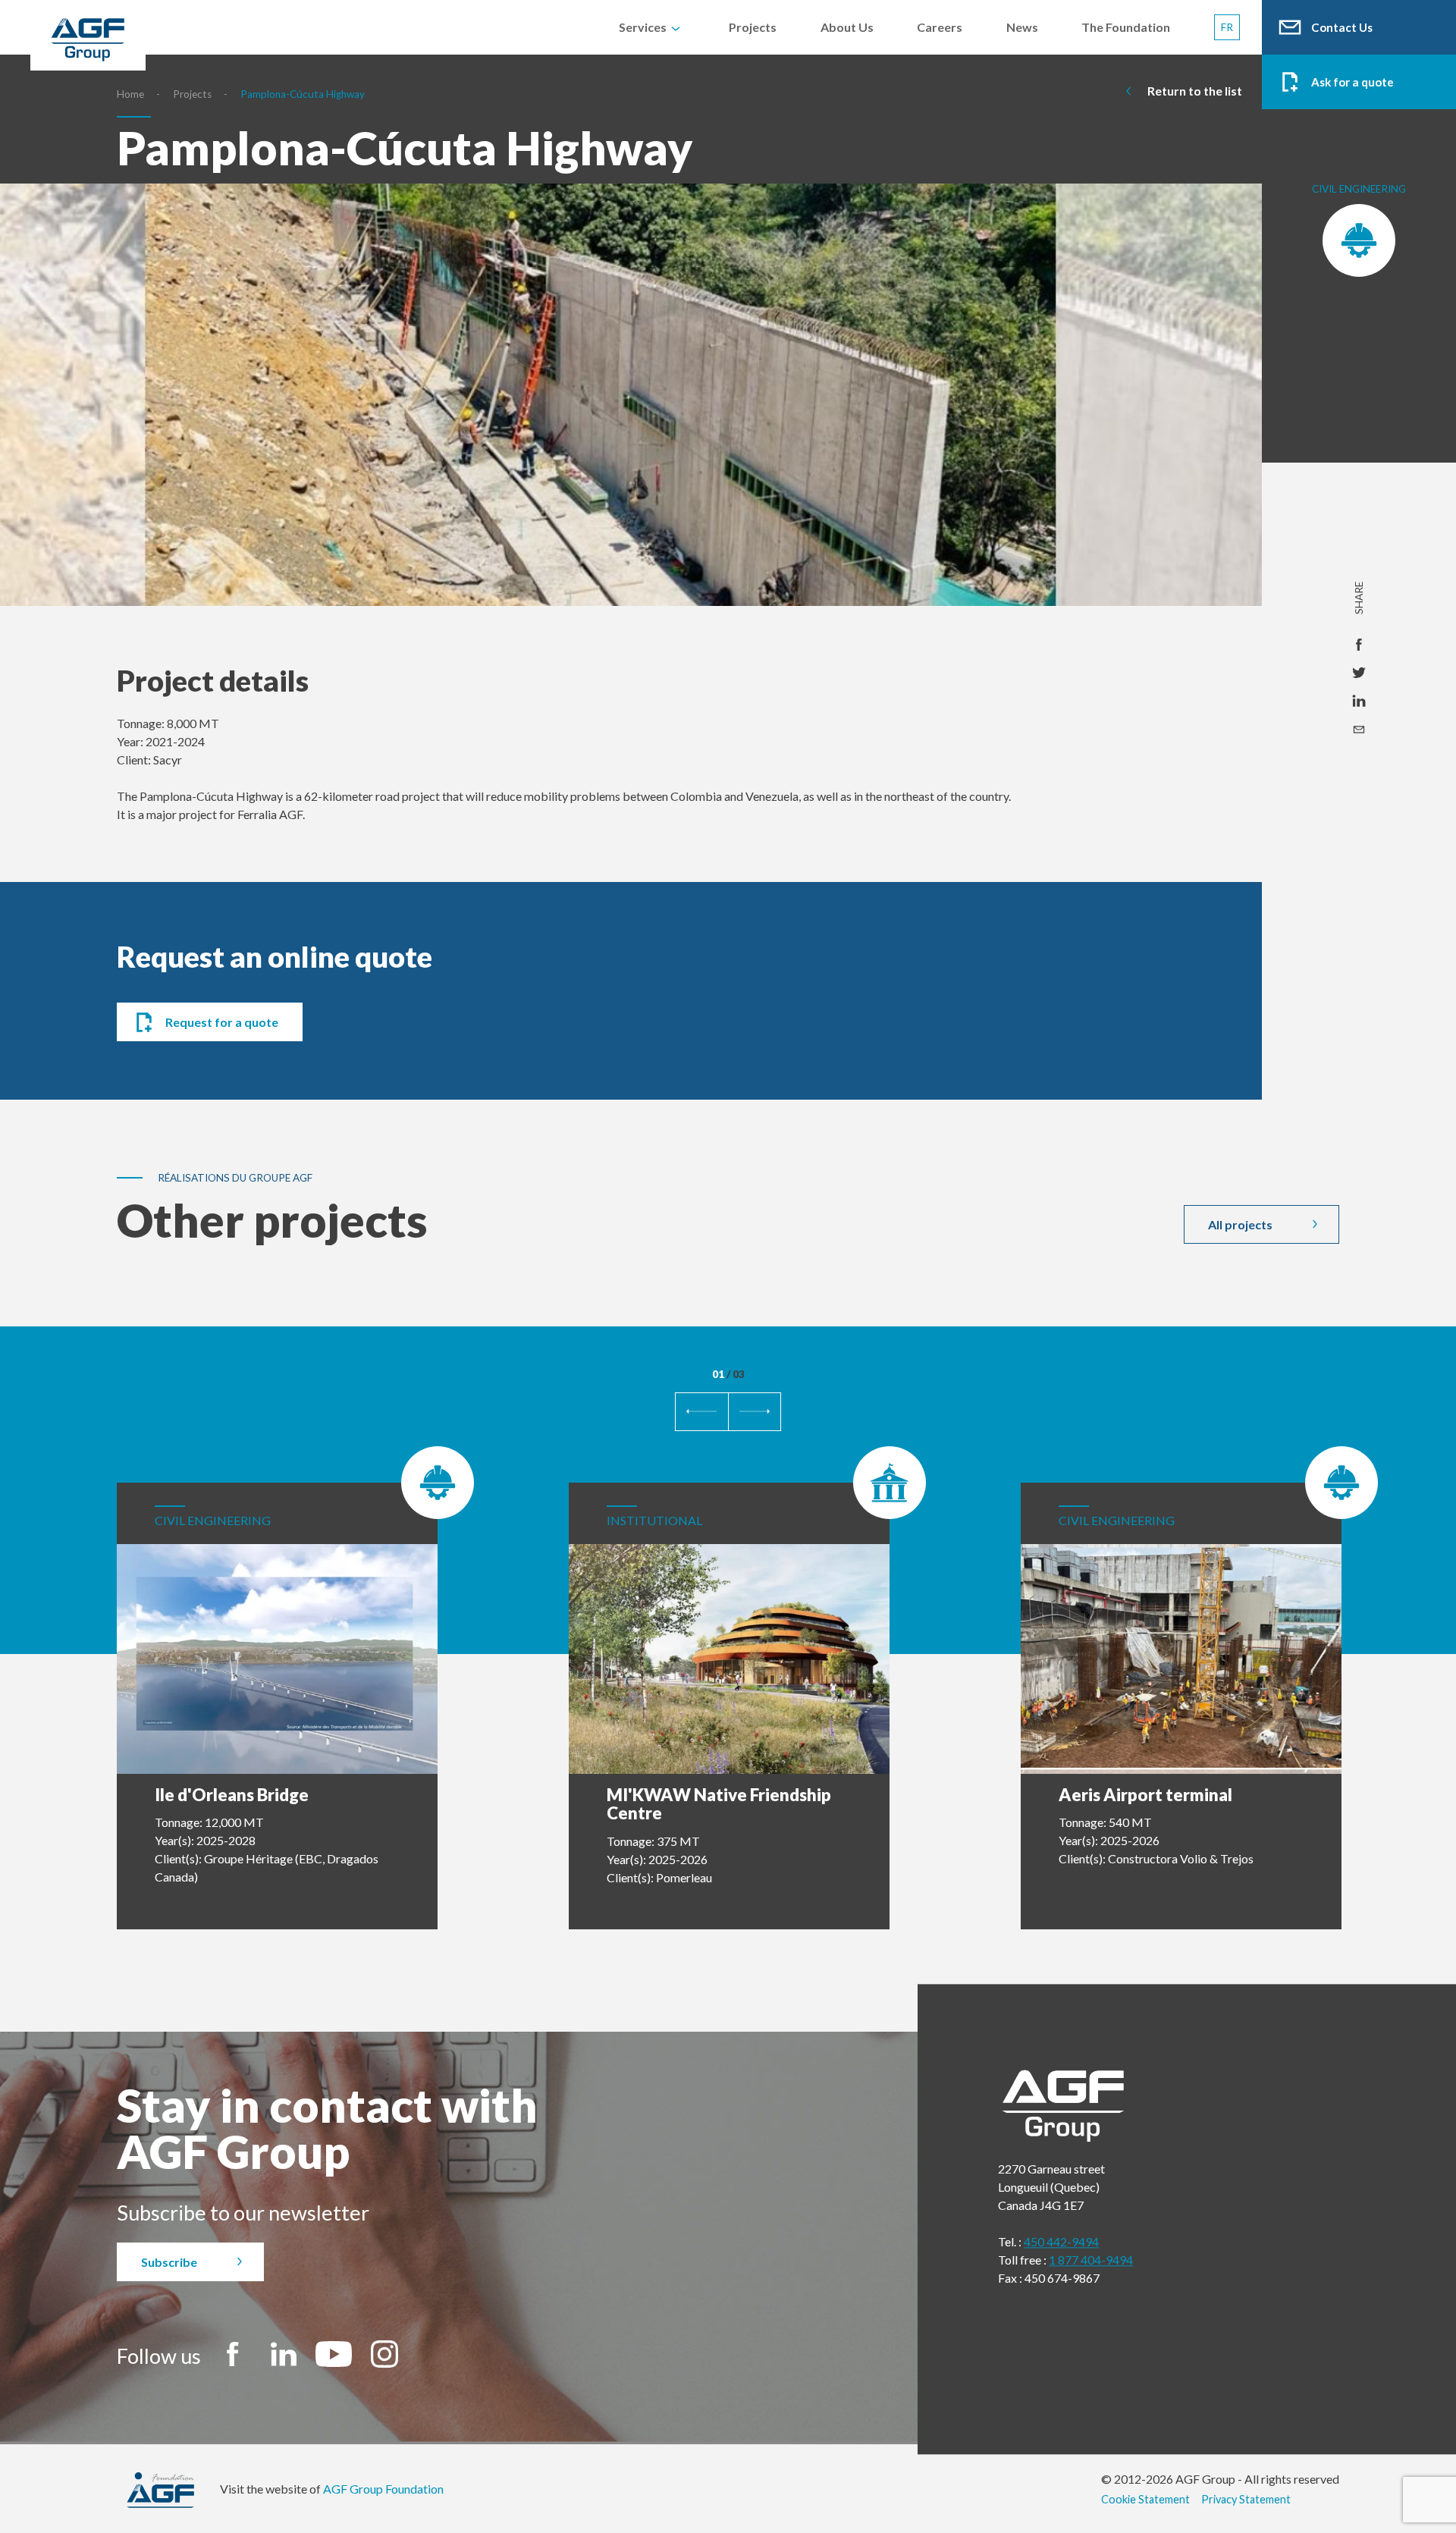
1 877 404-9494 (1091, 2260)
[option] (631, 420)
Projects (192, 94)
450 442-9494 (1061, 2241)
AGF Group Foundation (383, 2489)
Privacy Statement (1246, 2499)
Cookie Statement (1145, 2499)
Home (130, 94)
